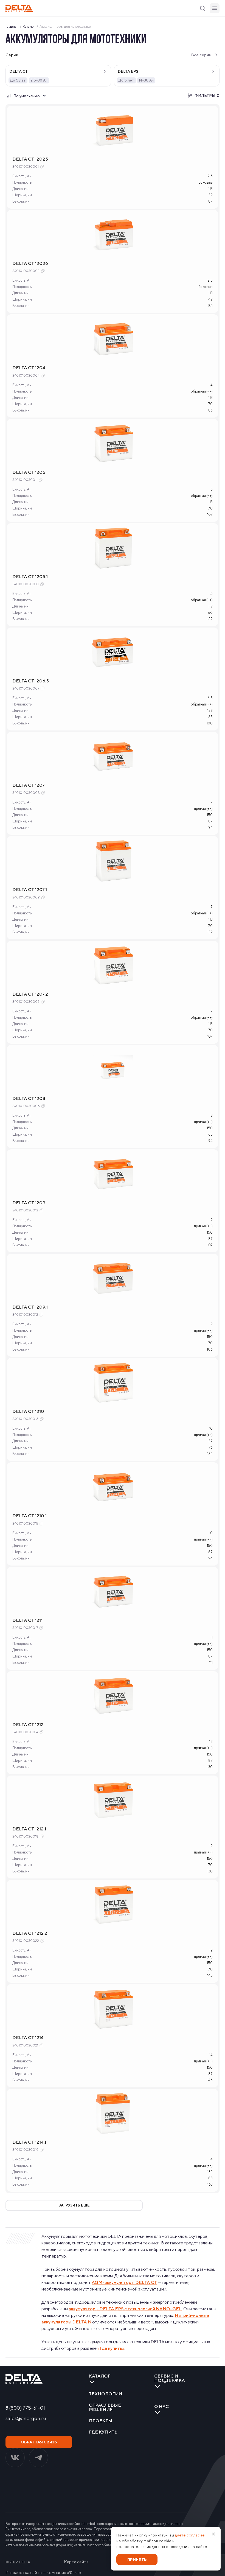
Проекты (101, 2421)
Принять (137, 2560)
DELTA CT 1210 (28, 1411)
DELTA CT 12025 (30, 159)
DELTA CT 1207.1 (30, 890)
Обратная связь (39, 2442)
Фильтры (207, 96)
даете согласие (190, 2535)
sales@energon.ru (26, 2418)
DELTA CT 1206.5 (31, 681)
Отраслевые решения (105, 2407)
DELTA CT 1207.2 (30, 994)
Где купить (103, 2432)
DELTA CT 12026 (30, 263)
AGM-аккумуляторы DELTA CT (124, 2282)
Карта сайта (76, 2562)
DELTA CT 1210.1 (29, 1516)
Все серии (201, 55)
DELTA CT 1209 (29, 1203)
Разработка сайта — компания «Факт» (43, 2573)
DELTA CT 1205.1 (30, 577)
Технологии (106, 2394)
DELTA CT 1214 (28, 2038)
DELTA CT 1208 (29, 1098)
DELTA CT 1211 (27, 1620)
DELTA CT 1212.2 (30, 1933)
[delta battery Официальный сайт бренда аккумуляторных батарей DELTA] (19, 8)
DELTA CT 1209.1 (30, 1307)
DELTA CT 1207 (29, 785)
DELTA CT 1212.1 (29, 1829)
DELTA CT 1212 (28, 1725)
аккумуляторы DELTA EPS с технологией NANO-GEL (125, 2309)
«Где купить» (111, 2348)
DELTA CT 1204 (29, 368)
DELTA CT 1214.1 (29, 2142)
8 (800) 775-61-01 (25, 2408)
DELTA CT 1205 (29, 472)
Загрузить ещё (74, 2205)
